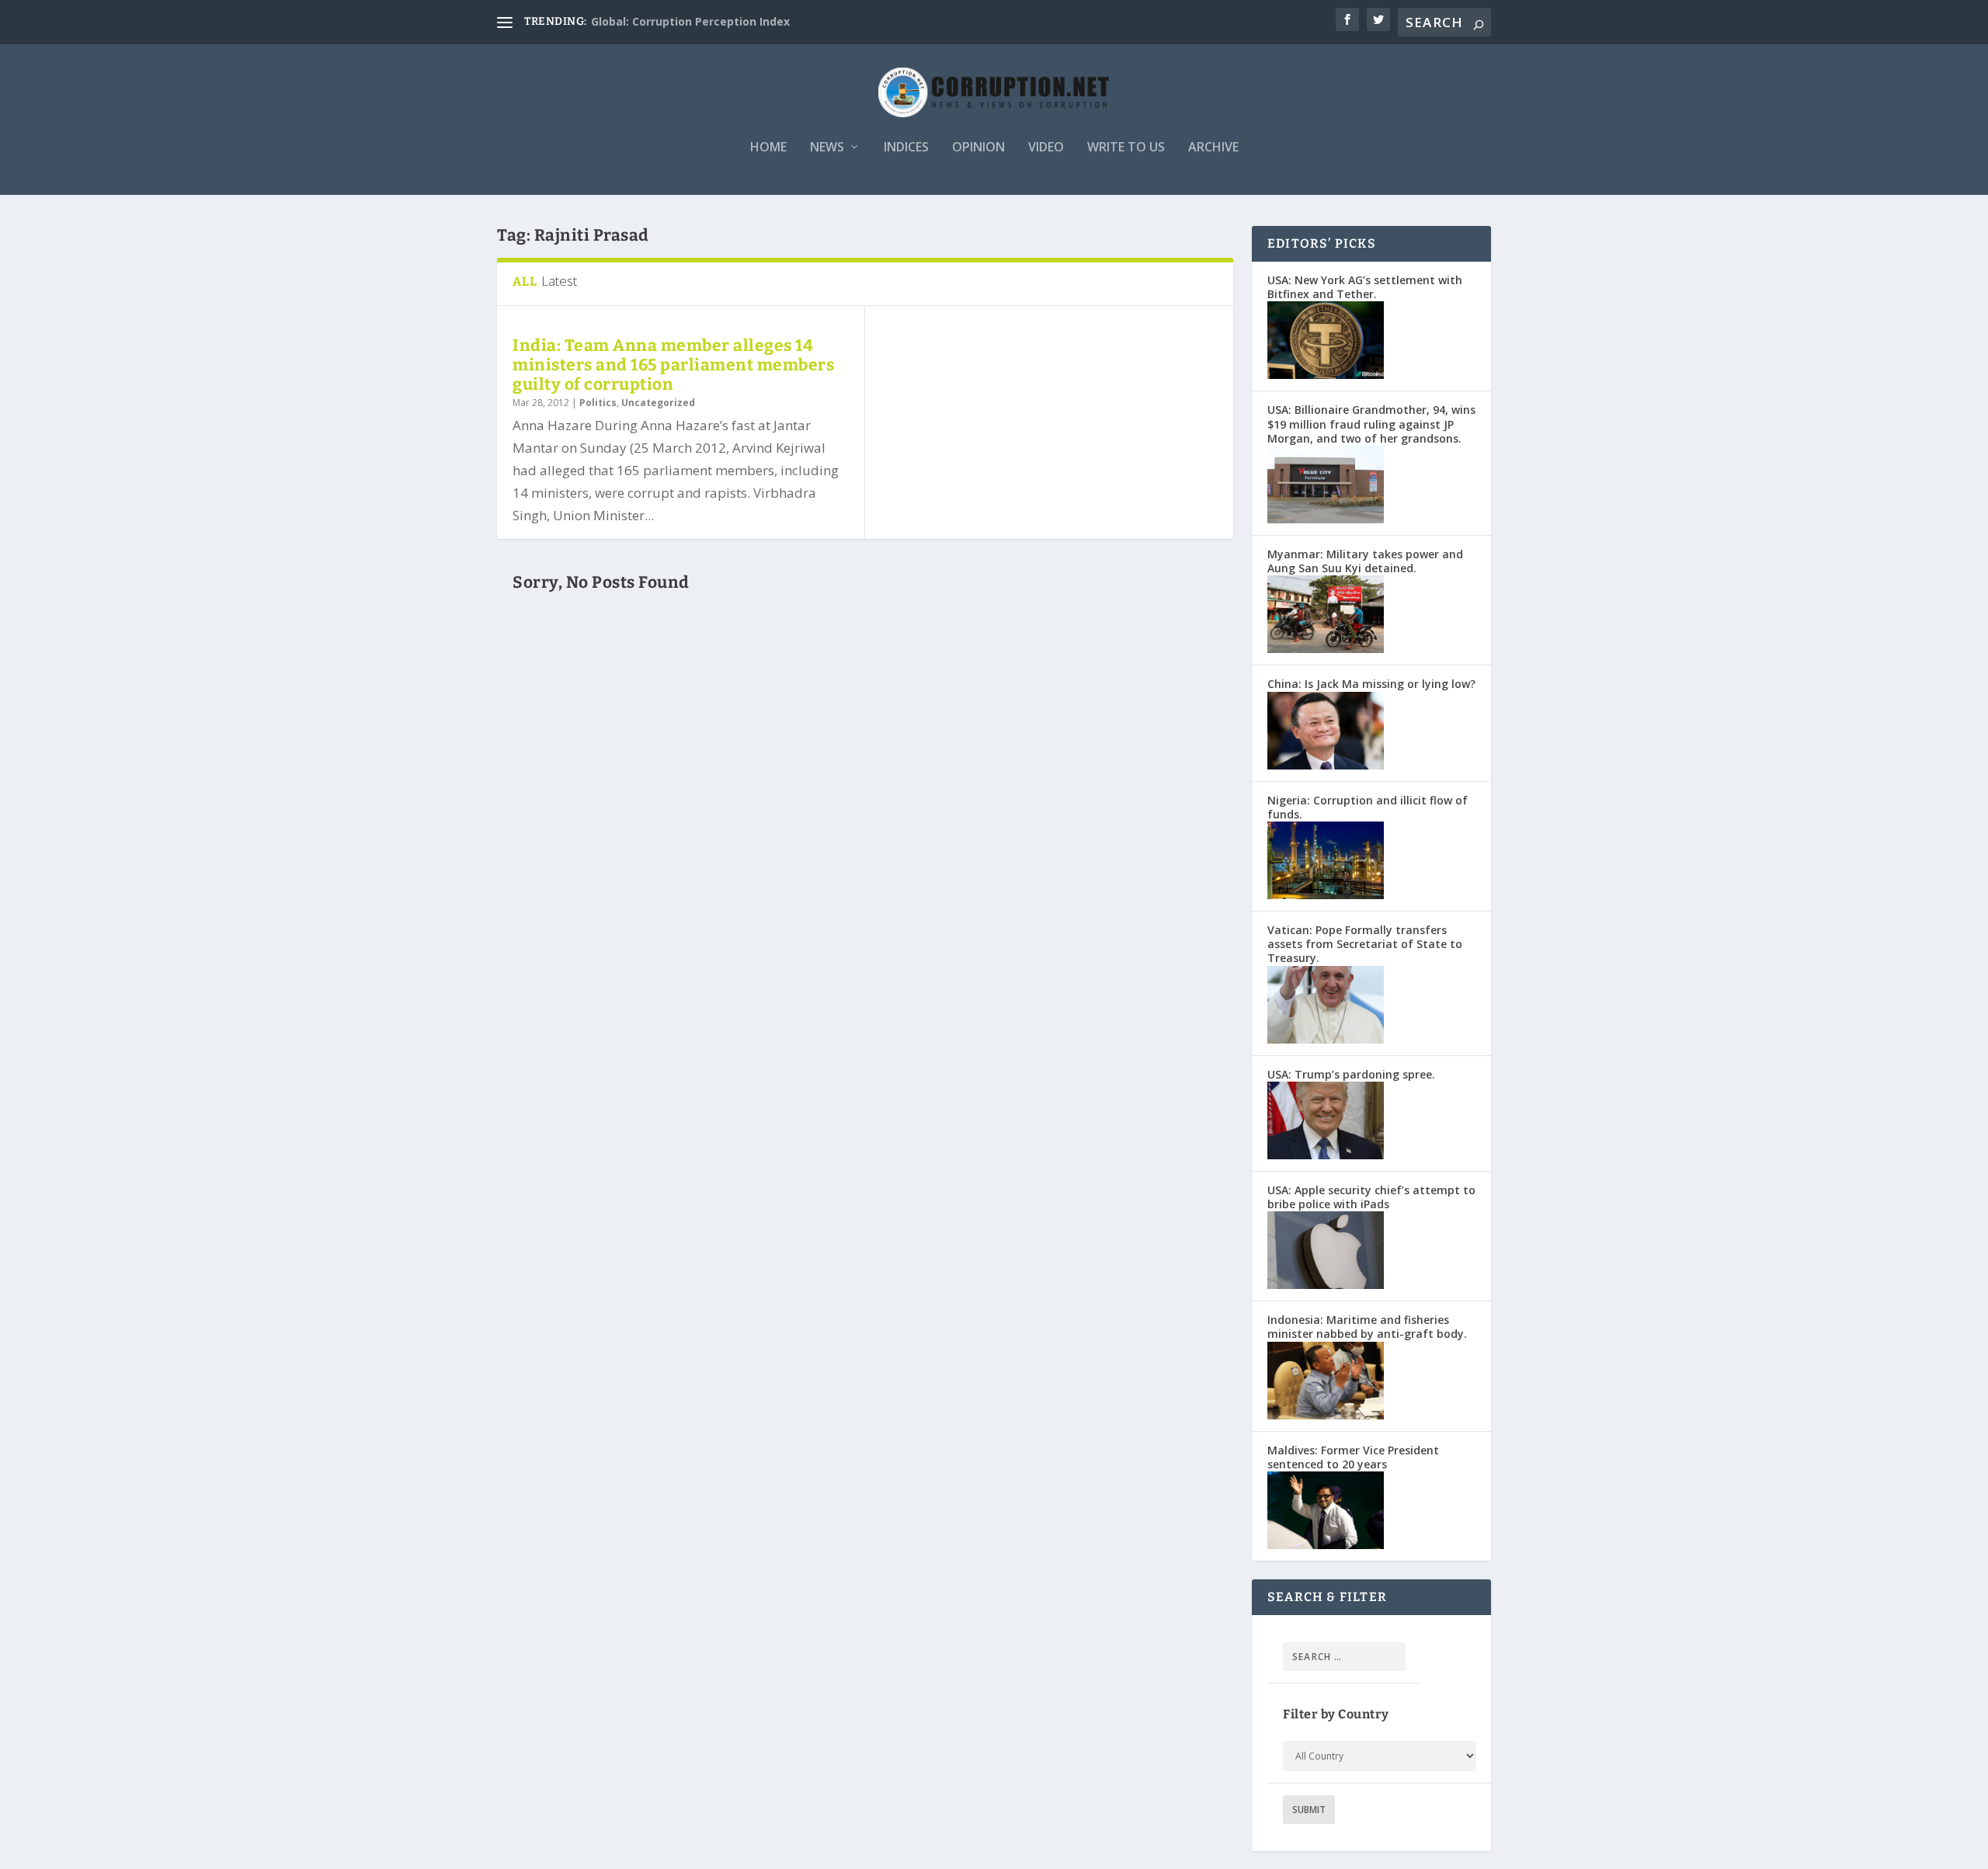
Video (1046, 148)
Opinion (978, 148)
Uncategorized (658, 403)
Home (768, 148)
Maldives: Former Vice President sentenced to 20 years (1353, 1457)
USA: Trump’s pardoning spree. (1351, 1074)
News (827, 148)
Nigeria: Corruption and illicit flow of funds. (1368, 807)
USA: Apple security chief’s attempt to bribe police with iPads (1371, 1197)
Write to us (1126, 148)
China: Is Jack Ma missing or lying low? (1371, 684)
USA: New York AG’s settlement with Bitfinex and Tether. (1365, 287)
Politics (598, 403)
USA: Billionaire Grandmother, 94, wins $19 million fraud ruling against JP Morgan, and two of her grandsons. (1371, 424)
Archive (1213, 148)
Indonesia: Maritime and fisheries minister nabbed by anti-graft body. (1367, 1327)
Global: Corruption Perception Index (690, 21)
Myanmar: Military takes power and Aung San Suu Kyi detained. (1365, 561)
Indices (906, 148)
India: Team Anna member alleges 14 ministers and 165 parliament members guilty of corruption (673, 365)
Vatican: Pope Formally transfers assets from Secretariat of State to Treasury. (1365, 944)
